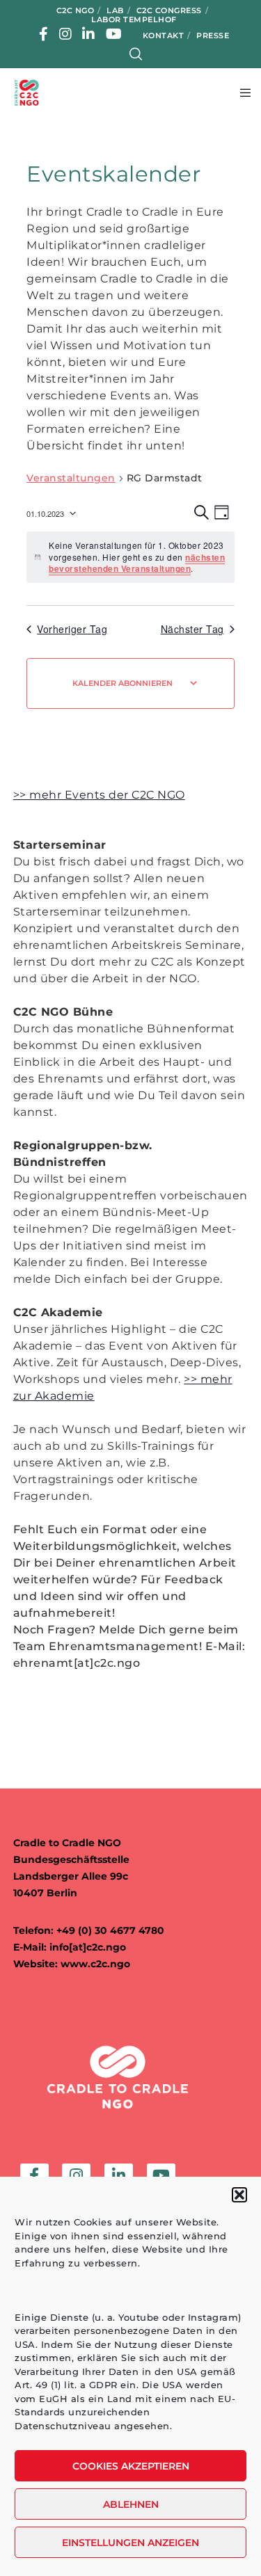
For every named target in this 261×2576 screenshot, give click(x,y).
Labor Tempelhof (134, 19)
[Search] (136, 54)
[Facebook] (44, 34)
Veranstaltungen (71, 478)
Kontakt (164, 35)
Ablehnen (131, 2504)
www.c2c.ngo (95, 1964)
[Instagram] (66, 34)
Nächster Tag (192, 629)
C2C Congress (169, 10)
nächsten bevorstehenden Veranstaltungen (137, 563)
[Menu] (241, 93)
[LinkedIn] (89, 34)
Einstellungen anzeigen (130, 2543)
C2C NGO (76, 10)
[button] (239, 2195)
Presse (213, 35)
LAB (115, 10)
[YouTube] (114, 34)
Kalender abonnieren (122, 683)
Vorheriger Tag (72, 629)
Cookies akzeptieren (131, 2466)
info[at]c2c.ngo (88, 1947)
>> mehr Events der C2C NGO (99, 795)
